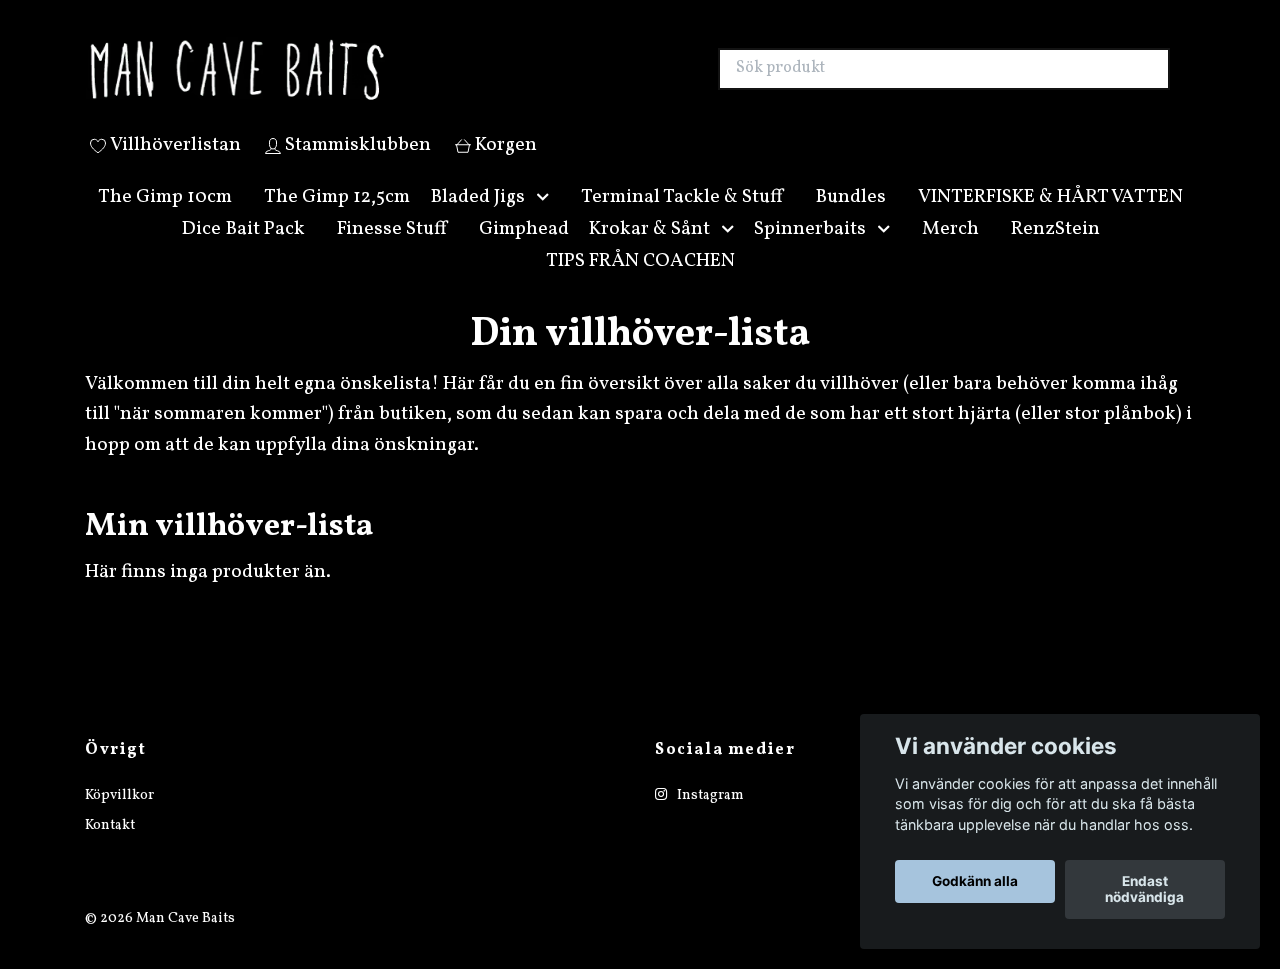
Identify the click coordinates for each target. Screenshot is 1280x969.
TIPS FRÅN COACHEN (640, 284)
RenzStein (1055, 252)
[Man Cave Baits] (363, 81)
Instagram (709, 818)
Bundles (850, 220)
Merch (950, 252)
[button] (547, 220)
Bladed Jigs (477, 220)
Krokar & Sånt (649, 252)
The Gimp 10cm (165, 220)
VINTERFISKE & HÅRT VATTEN (1050, 220)
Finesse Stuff (392, 252)
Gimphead (524, 252)
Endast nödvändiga (1144, 890)
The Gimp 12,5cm (337, 220)
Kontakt (110, 848)
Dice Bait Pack (243, 252)
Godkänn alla (975, 882)
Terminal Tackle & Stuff (682, 220)
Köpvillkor (119, 818)
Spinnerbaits (810, 252)
